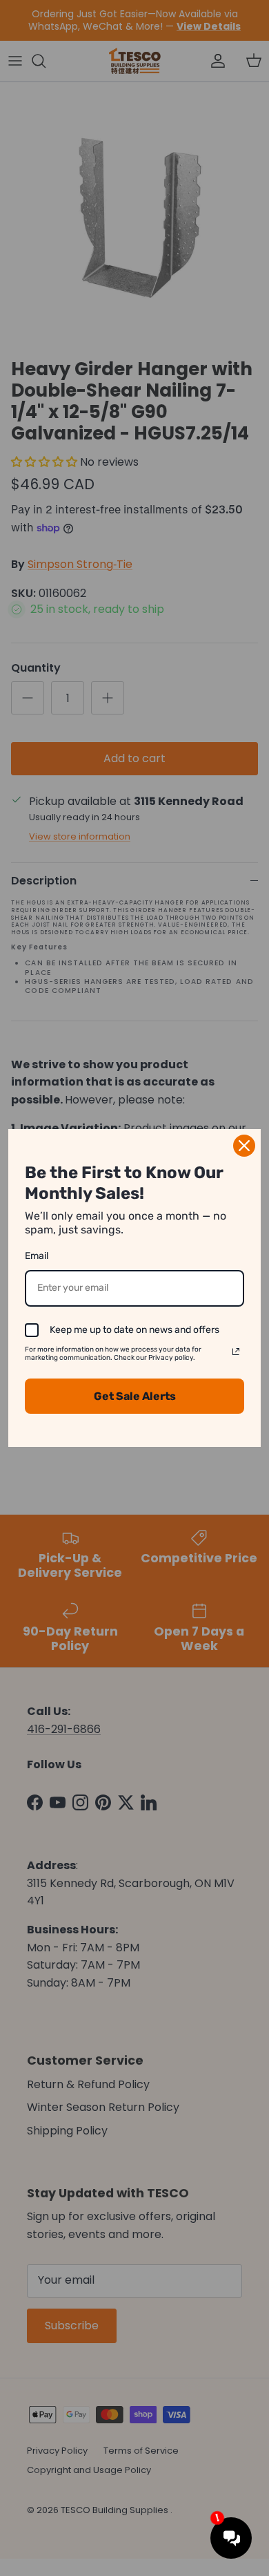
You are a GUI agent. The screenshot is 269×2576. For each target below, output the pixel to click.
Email (37, 1256)
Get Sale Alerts (135, 1396)
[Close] (244, 1146)
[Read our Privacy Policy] (236, 1352)
